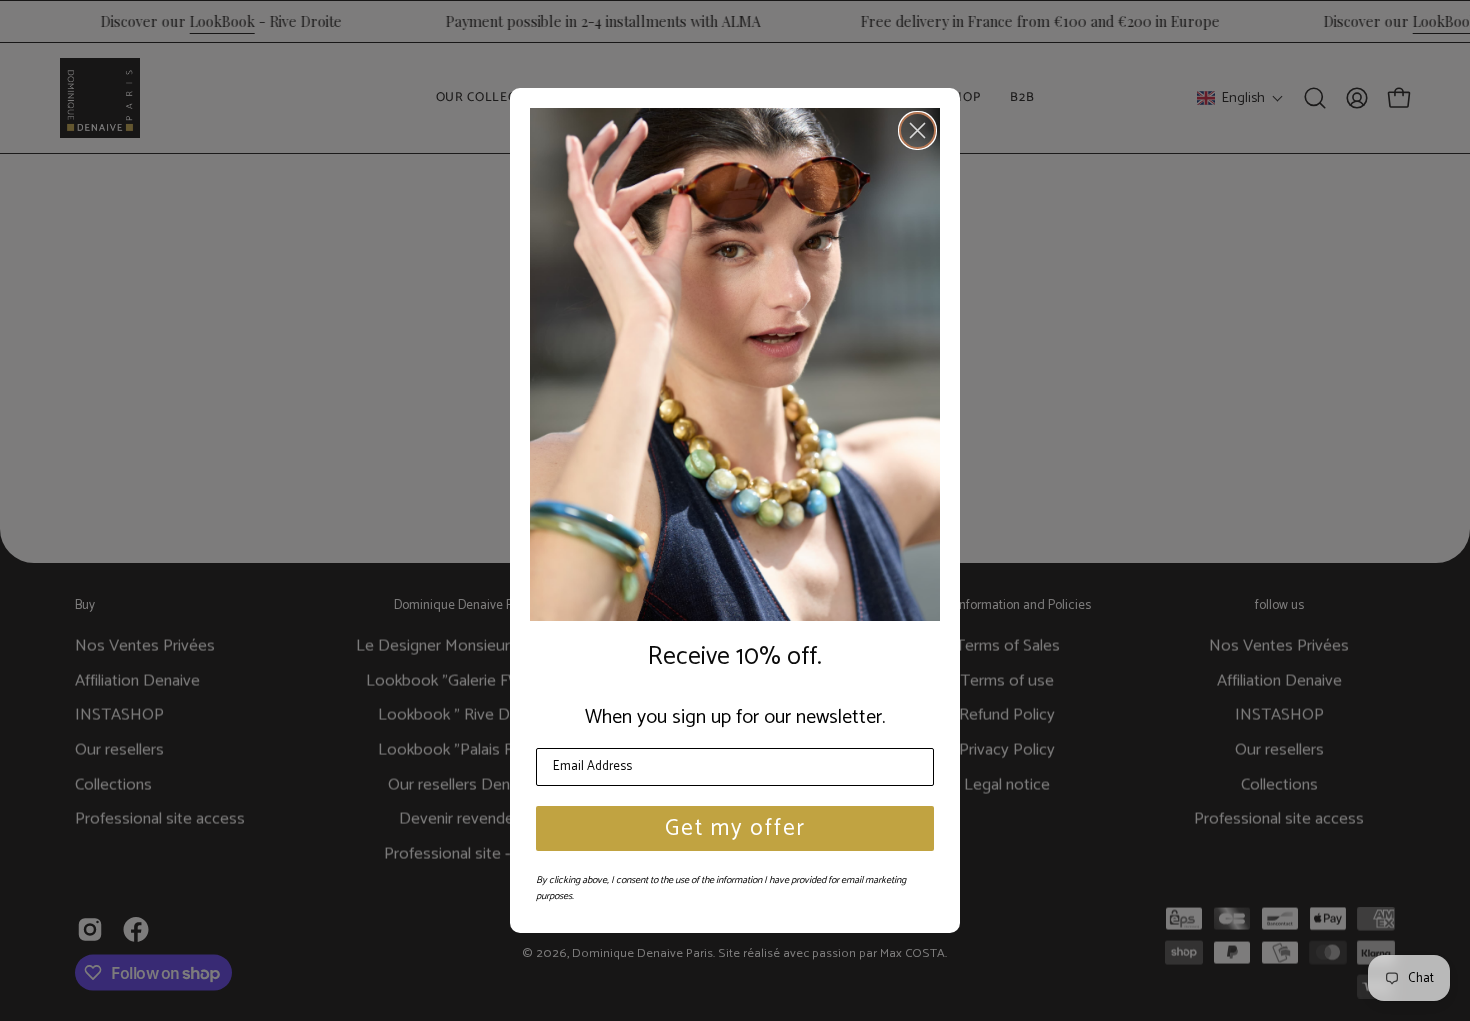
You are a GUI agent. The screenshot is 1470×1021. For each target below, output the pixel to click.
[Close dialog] (917, 130)
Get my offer (735, 828)
